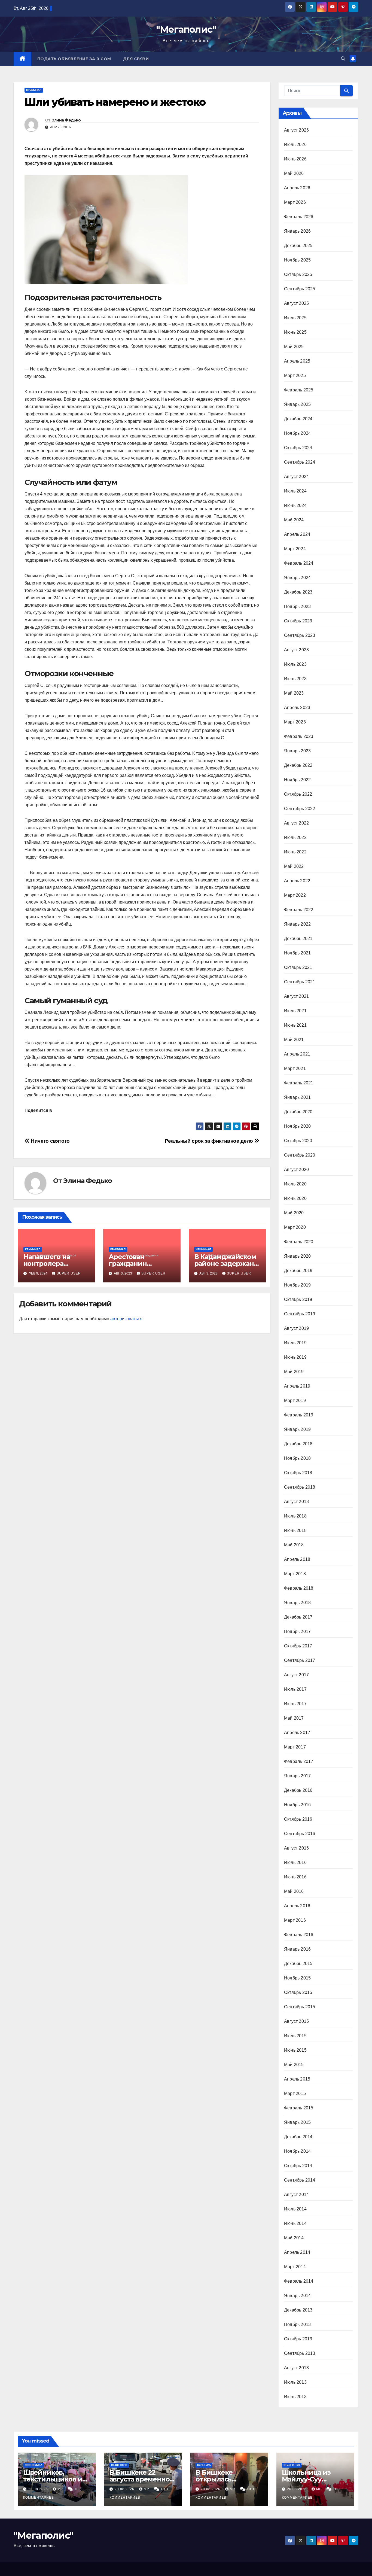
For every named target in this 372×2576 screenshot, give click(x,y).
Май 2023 (294, 693)
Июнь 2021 (295, 1025)
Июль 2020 (295, 1184)
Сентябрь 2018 (300, 1487)
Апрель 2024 (297, 534)
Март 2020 (295, 1227)
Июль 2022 (295, 837)
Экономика (33, 2465)
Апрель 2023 (297, 708)
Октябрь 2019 (298, 1299)
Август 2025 (296, 303)
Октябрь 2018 (298, 1473)
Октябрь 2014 (298, 2166)
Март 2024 (295, 549)
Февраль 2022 (299, 910)
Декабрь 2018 (298, 1444)
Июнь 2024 (295, 505)
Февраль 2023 (299, 736)
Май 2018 (294, 1545)
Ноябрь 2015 (297, 1978)
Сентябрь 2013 (300, 2353)
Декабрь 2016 (298, 1790)
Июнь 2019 (295, 1357)
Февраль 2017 (299, 1761)
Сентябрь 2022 (300, 809)
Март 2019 (295, 1400)
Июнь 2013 (295, 2397)
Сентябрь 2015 (300, 2007)
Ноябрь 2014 (297, 2151)
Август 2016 (296, 1848)
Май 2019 (294, 1372)
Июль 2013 (295, 2382)
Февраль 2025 (299, 390)
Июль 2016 (295, 1862)
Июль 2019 (295, 1343)
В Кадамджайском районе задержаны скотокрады (227, 1263)
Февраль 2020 (299, 1242)
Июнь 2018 (295, 1530)
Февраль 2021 (299, 1083)
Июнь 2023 (295, 679)
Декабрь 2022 (298, 765)
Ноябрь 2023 (297, 606)
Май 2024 (294, 520)
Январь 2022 (297, 924)
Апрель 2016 (297, 1906)
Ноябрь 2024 (297, 433)
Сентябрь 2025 (300, 289)
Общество (119, 2465)
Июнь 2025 (295, 332)
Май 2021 (294, 1040)
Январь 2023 (297, 751)
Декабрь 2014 (298, 2137)
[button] (343, 59)
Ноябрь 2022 (297, 780)
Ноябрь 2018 (297, 1458)
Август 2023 (296, 650)
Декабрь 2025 (298, 246)
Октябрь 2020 (298, 1141)
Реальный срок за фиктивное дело (210, 1141)
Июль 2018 (295, 1516)
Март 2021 (295, 1068)
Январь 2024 (297, 578)
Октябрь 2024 (298, 448)
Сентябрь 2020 (300, 1155)
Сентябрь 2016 (300, 1834)
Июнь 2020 (295, 1198)
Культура (204, 2465)
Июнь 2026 (295, 159)
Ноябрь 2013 (297, 2324)
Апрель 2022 (297, 881)
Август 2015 (296, 2021)
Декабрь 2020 (298, 1112)
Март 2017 (295, 1747)
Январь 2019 (297, 1429)
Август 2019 (296, 1328)
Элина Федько (66, 120)
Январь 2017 (297, 1776)
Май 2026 (294, 173)
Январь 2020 (297, 1256)
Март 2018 (295, 1574)
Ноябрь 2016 (297, 1805)
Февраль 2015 (299, 2108)
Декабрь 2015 (298, 1964)
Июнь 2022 (295, 852)
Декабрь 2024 (298, 419)
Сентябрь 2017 (300, 1660)
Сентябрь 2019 (300, 1314)
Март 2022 (295, 895)
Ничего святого (50, 1141)
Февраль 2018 (299, 1588)
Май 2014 (294, 2238)
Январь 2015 (297, 2122)
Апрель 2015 (297, 2079)
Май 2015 (294, 2065)
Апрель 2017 (297, 1733)
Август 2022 (296, 823)
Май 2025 (294, 347)
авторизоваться (126, 1319)
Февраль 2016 (299, 1935)
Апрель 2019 (297, 1386)
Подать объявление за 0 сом (74, 59)
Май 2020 (294, 1213)
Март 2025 (295, 375)
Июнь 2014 (295, 2223)
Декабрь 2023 (298, 592)
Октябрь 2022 (298, 794)
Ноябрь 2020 (297, 1126)
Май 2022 (294, 866)
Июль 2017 (295, 1689)
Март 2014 (295, 2267)
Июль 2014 (295, 2209)
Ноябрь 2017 (297, 1631)
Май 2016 (294, 1891)
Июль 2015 (295, 2036)
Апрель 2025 (297, 361)
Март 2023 (295, 722)
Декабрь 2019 (298, 1271)
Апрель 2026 (297, 188)
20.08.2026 (39, 2489)
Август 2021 (296, 996)
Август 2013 (296, 2368)
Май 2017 (294, 1718)
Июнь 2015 (295, 2050)
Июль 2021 (295, 1011)
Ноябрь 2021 (297, 953)
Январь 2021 (297, 1097)
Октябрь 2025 (298, 274)
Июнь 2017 (295, 1704)
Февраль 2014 (299, 2281)
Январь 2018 (297, 1603)
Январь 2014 (297, 2296)
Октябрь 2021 (298, 967)
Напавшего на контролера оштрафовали (47, 1263)
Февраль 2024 (299, 563)
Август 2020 (296, 1170)
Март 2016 (295, 1920)
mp (61, 2489)
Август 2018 (296, 1502)
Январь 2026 (297, 231)
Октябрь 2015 (298, 1992)
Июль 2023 (295, 664)
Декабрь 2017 (298, 1617)
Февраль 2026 (299, 217)
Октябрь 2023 (298, 621)
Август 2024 (296, 477)
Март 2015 (295, 2093)
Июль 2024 (295, 491)
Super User (69, 1273)
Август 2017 (296, 1675)
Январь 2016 (297, 1949)
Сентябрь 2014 (300, 2180)
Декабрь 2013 (298, 2310)
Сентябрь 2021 (300, 982)
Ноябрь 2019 (297, 1285)
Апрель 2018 (297, 1559)
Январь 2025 (297, 404)
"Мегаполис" (186, 29)
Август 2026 (296, 130)
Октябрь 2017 (298, 1646)
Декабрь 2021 (298, 939)
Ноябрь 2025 (297, 260)
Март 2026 (295, 202)
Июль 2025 (295, 318)
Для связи (136, 59)
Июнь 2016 (295, 1877)
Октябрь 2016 (298, 1819)
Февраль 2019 (299, 1415)
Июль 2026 (295, 145)
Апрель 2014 (297, 2252)
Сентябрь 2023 (300, 635)
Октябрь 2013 (298, 2339)
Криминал (34, 90)
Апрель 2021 (297, 1054)
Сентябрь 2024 (300, 462)
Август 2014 (296, 2195)
